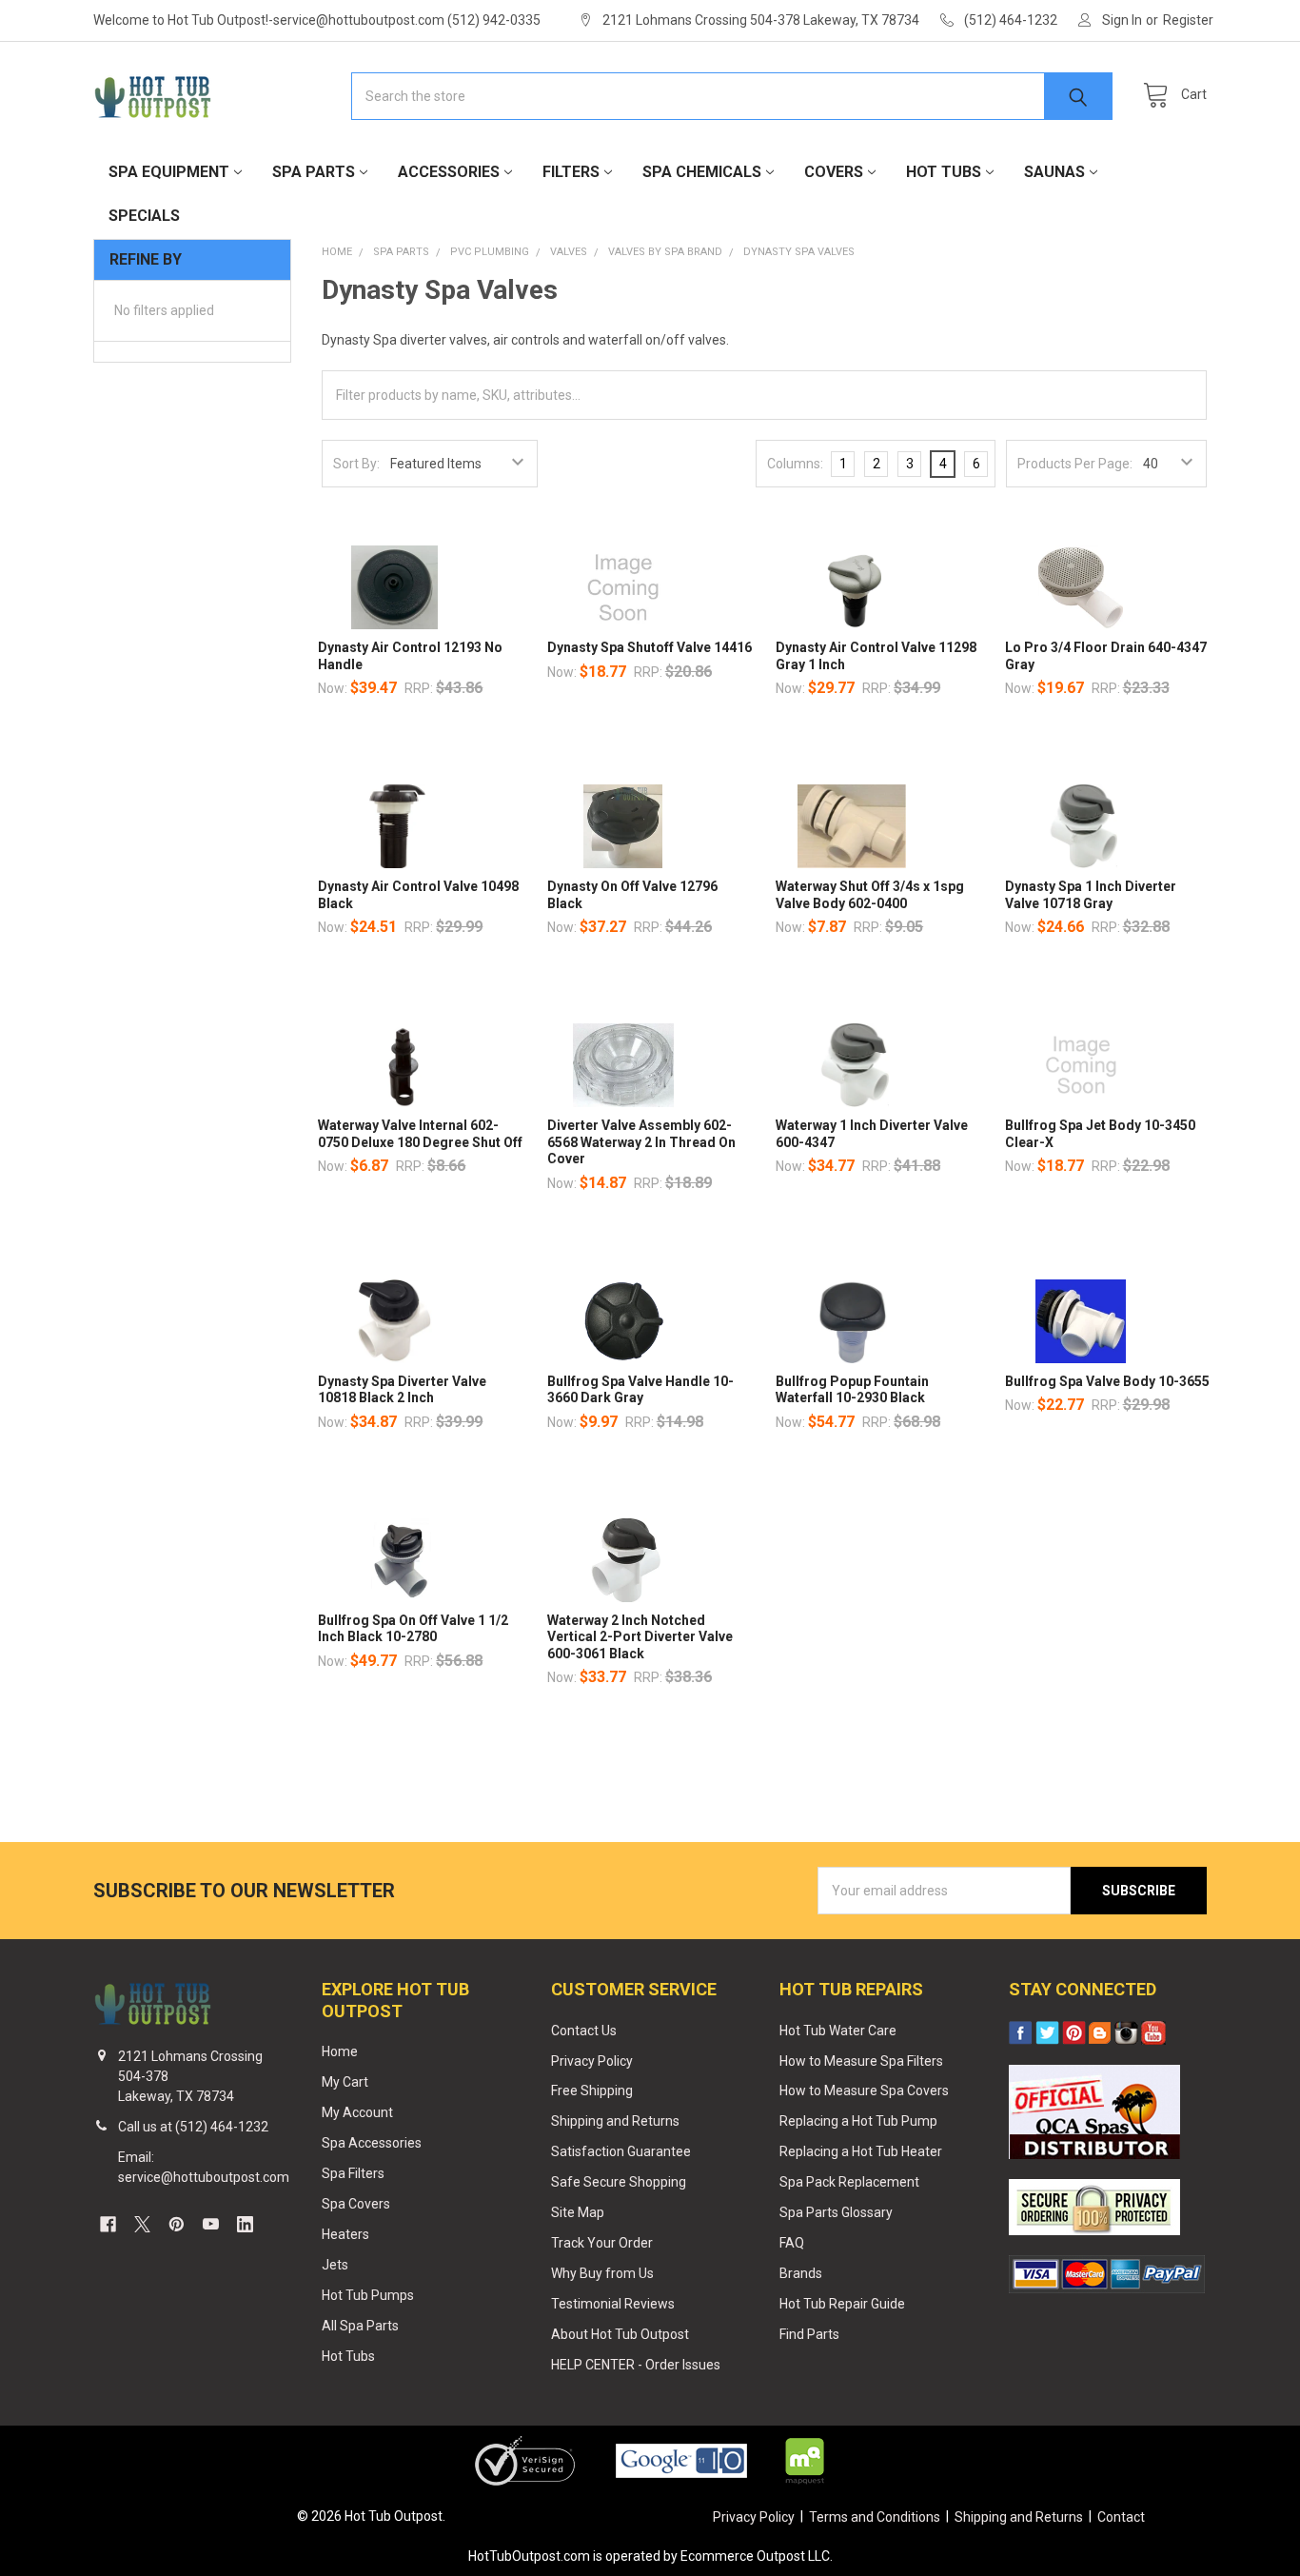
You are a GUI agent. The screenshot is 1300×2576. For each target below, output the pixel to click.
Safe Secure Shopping (619, 2182)
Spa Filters (353, 2173)
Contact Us (584, 2031)
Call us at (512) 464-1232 (193, 2127)
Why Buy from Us (602, 2273)
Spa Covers (356, 2204)
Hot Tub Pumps (368, 2295)
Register (1188, 20)
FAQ (792, 2243)
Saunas (1054, 172)
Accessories (449, 172)
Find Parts (809, 2334)
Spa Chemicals (702, 172)
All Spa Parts (360, 2326)
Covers (834, 172)
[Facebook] (108, 2224)
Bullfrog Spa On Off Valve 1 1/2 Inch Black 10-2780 (413, 1629)
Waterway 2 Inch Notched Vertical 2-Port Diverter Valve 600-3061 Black (640, 1637)
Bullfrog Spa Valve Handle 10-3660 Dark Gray (640, 1390)
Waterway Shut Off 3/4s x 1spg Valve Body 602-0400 (870, 895)
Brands (801, 2273)
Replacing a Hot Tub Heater (861, 2151)
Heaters (345, 2234)
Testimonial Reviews (613, 2304)
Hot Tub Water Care (838, 2031)
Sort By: (356, 464)
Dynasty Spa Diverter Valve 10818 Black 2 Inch (402, 1390)
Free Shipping (592, 2091)
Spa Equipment (169, 172)
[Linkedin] (245, 2224)
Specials (144, 216)
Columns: (795, 464)
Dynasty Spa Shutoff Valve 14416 (650, 647)
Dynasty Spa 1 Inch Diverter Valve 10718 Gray (1091, 895)
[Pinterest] (177, 2224)
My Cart (345, 2082)
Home (340, 2051)
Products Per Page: (1075, 464)
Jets (335, 2265)
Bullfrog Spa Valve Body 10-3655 (1107, 1381)
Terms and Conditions (875, 2517)
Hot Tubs (944, 172)
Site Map (578, 2212)
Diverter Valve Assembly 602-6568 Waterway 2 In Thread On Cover (641, 1142)
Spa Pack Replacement (849, 2182)
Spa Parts (314, 172)
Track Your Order (602, 2243)
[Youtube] (211, 2224)
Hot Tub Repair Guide (842, 2304)
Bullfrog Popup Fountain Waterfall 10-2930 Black (852, 1390)
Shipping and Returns (615, 2121)
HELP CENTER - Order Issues (636, 2365)
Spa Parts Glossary (836, 2212)
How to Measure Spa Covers (864, 2091)
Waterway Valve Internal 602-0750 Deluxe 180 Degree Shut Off (420, 1134)
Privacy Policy (592, 2061)
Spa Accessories (372, 2143)
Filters (571, 172)
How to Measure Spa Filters (861, 2061)
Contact (1121, 2517)
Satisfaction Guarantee (621, 2151)
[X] (142, 2224)
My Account (357, 2112)
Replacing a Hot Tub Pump (858, 2121)
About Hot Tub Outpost (620, 2334)
